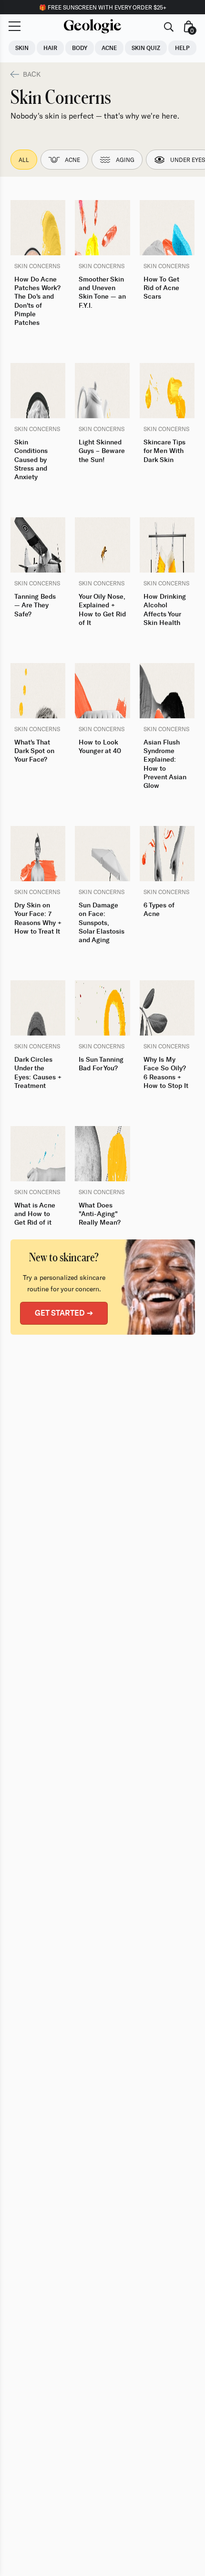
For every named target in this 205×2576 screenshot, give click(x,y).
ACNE (109, 48)
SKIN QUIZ (146, 48)
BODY (80, 48)
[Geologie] (92, 26)
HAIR (50, 48)
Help (182, 48)
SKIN (22, 48)
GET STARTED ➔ (64, 1313)
